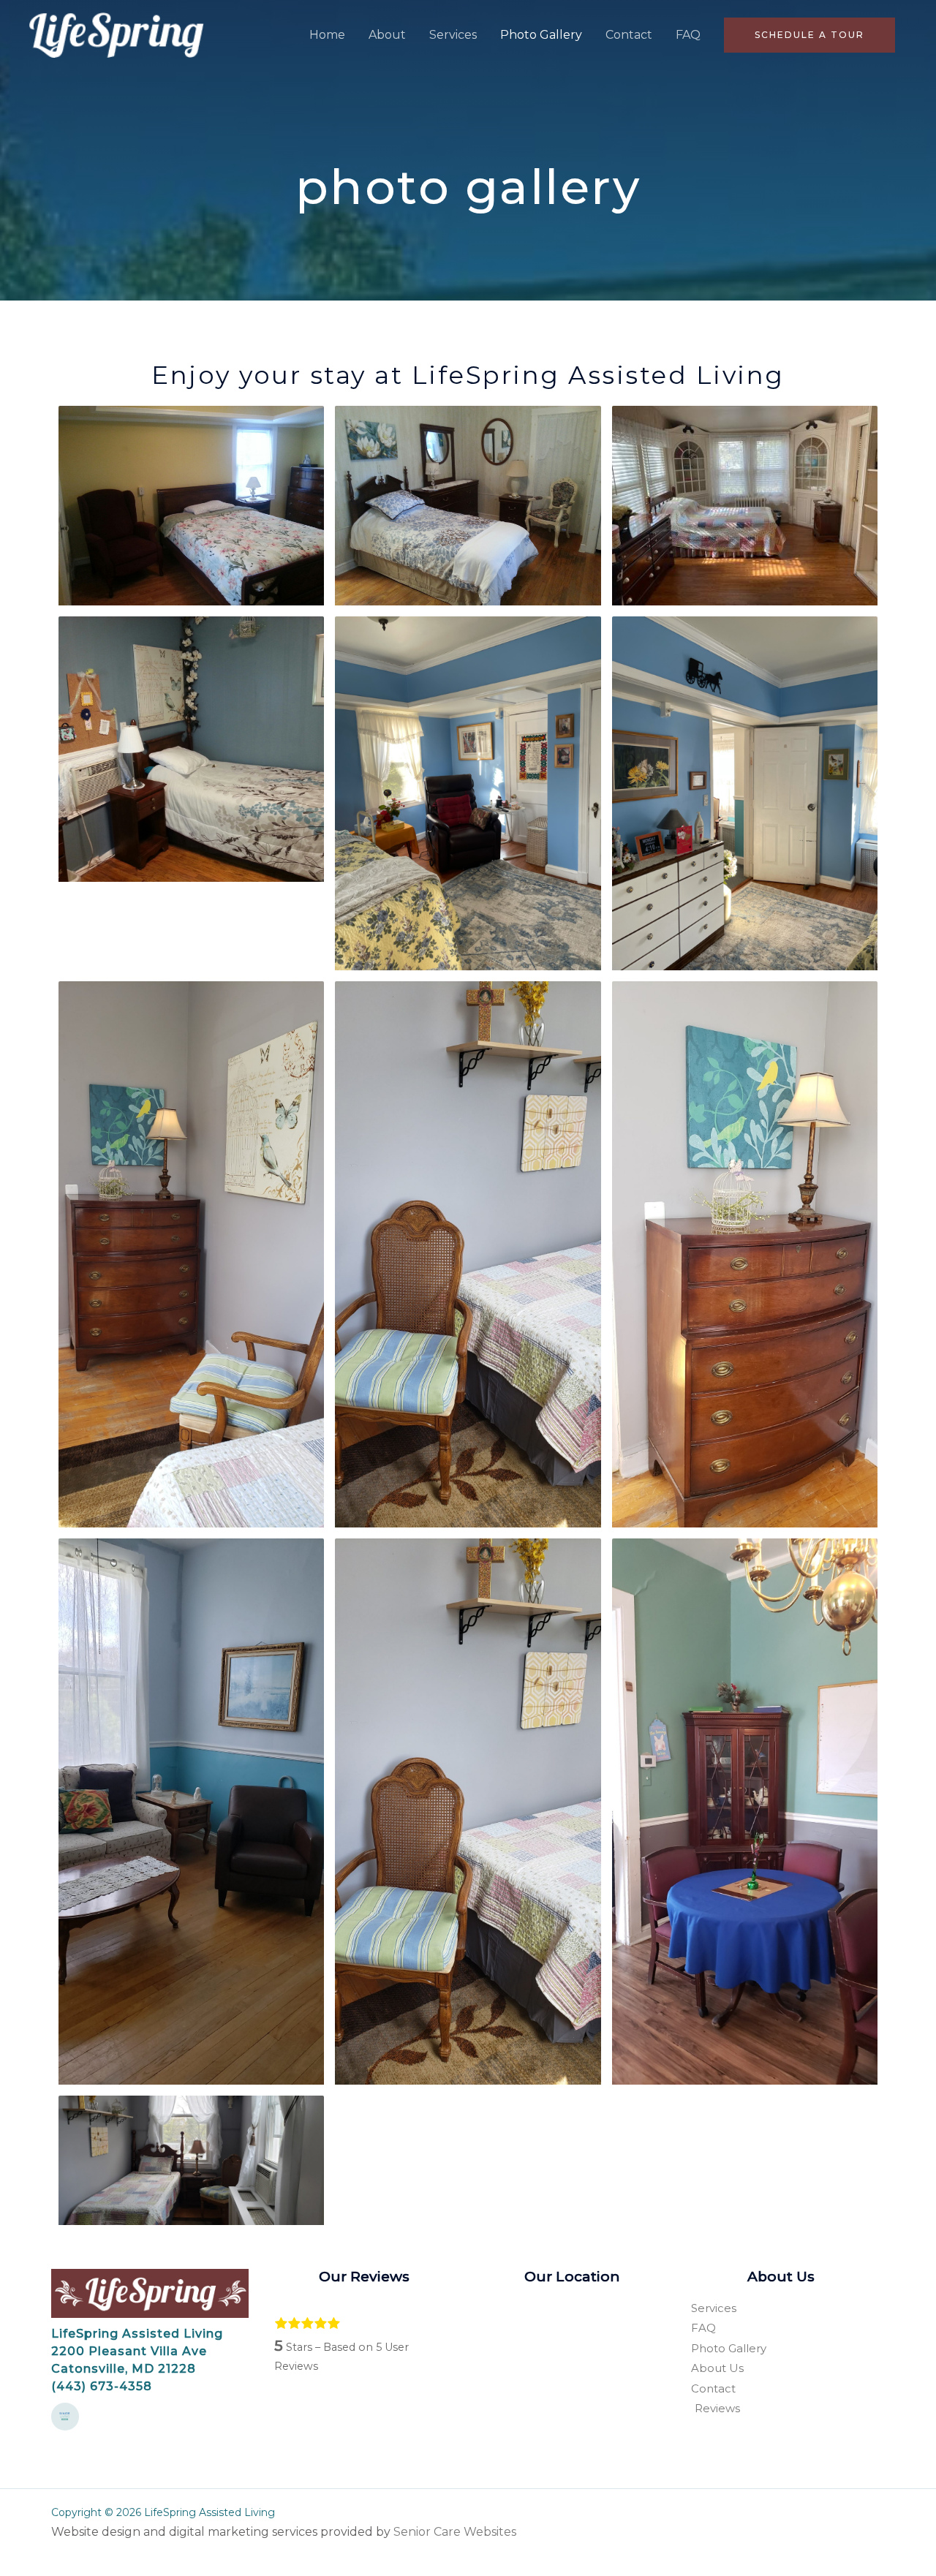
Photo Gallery (541, 35)
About (387, 35)
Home (327, 35)
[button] (809, 35)
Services (453, 35)
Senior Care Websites (455, 2532)
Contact (629, 35)
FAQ (688, 35)
